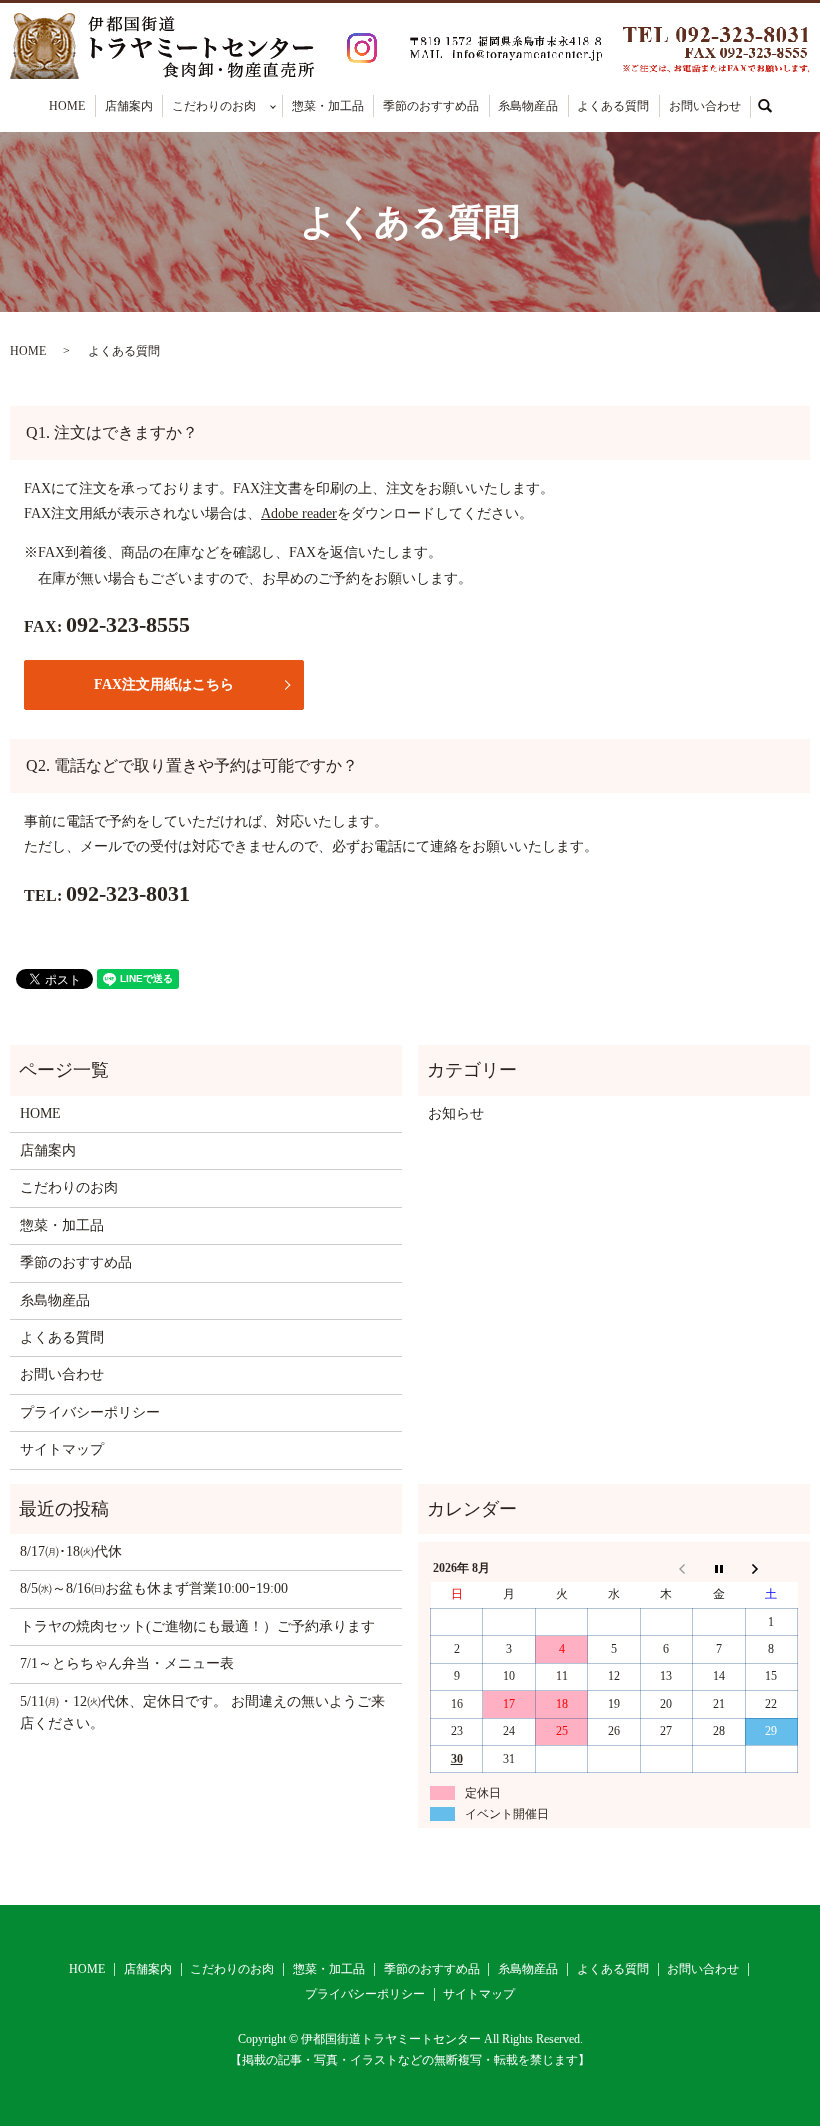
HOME (67, 106)
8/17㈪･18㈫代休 (71, 1551)
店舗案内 (129, 106)
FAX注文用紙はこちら (164, 684)
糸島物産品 (528, 106)
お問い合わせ (705, 106)
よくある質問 (613, 106)
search (775, 105)
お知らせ (456, 1113)
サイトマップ (62, 1449)
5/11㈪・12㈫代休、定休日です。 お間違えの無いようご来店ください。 (202, 1712)
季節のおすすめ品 (431, 106)
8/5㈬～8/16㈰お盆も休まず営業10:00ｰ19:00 (154, 1588)
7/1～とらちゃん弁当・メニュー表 (127, 1663)
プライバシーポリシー (90, 1412)
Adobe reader (299, 513)
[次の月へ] (771, 1568)
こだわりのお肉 (214, 106)
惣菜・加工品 (328, 106)
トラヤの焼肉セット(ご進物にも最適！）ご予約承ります (197, 1626)
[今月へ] (719, 1568)
